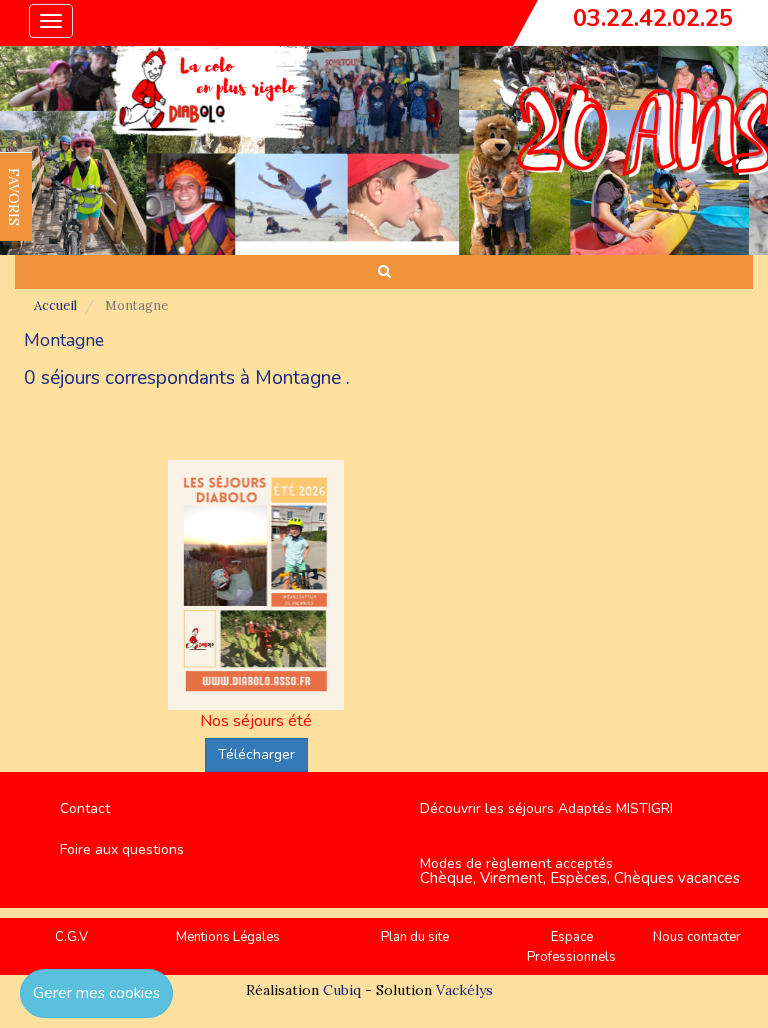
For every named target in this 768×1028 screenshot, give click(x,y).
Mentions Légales (228, 937)
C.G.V (71, 937)
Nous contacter (697, 937)
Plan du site (415, 937)
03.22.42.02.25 (653, 18)
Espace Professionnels (571, 947)
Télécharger (256, 754)
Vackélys (464, 990)
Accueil (55, 305)
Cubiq (342, 990)
